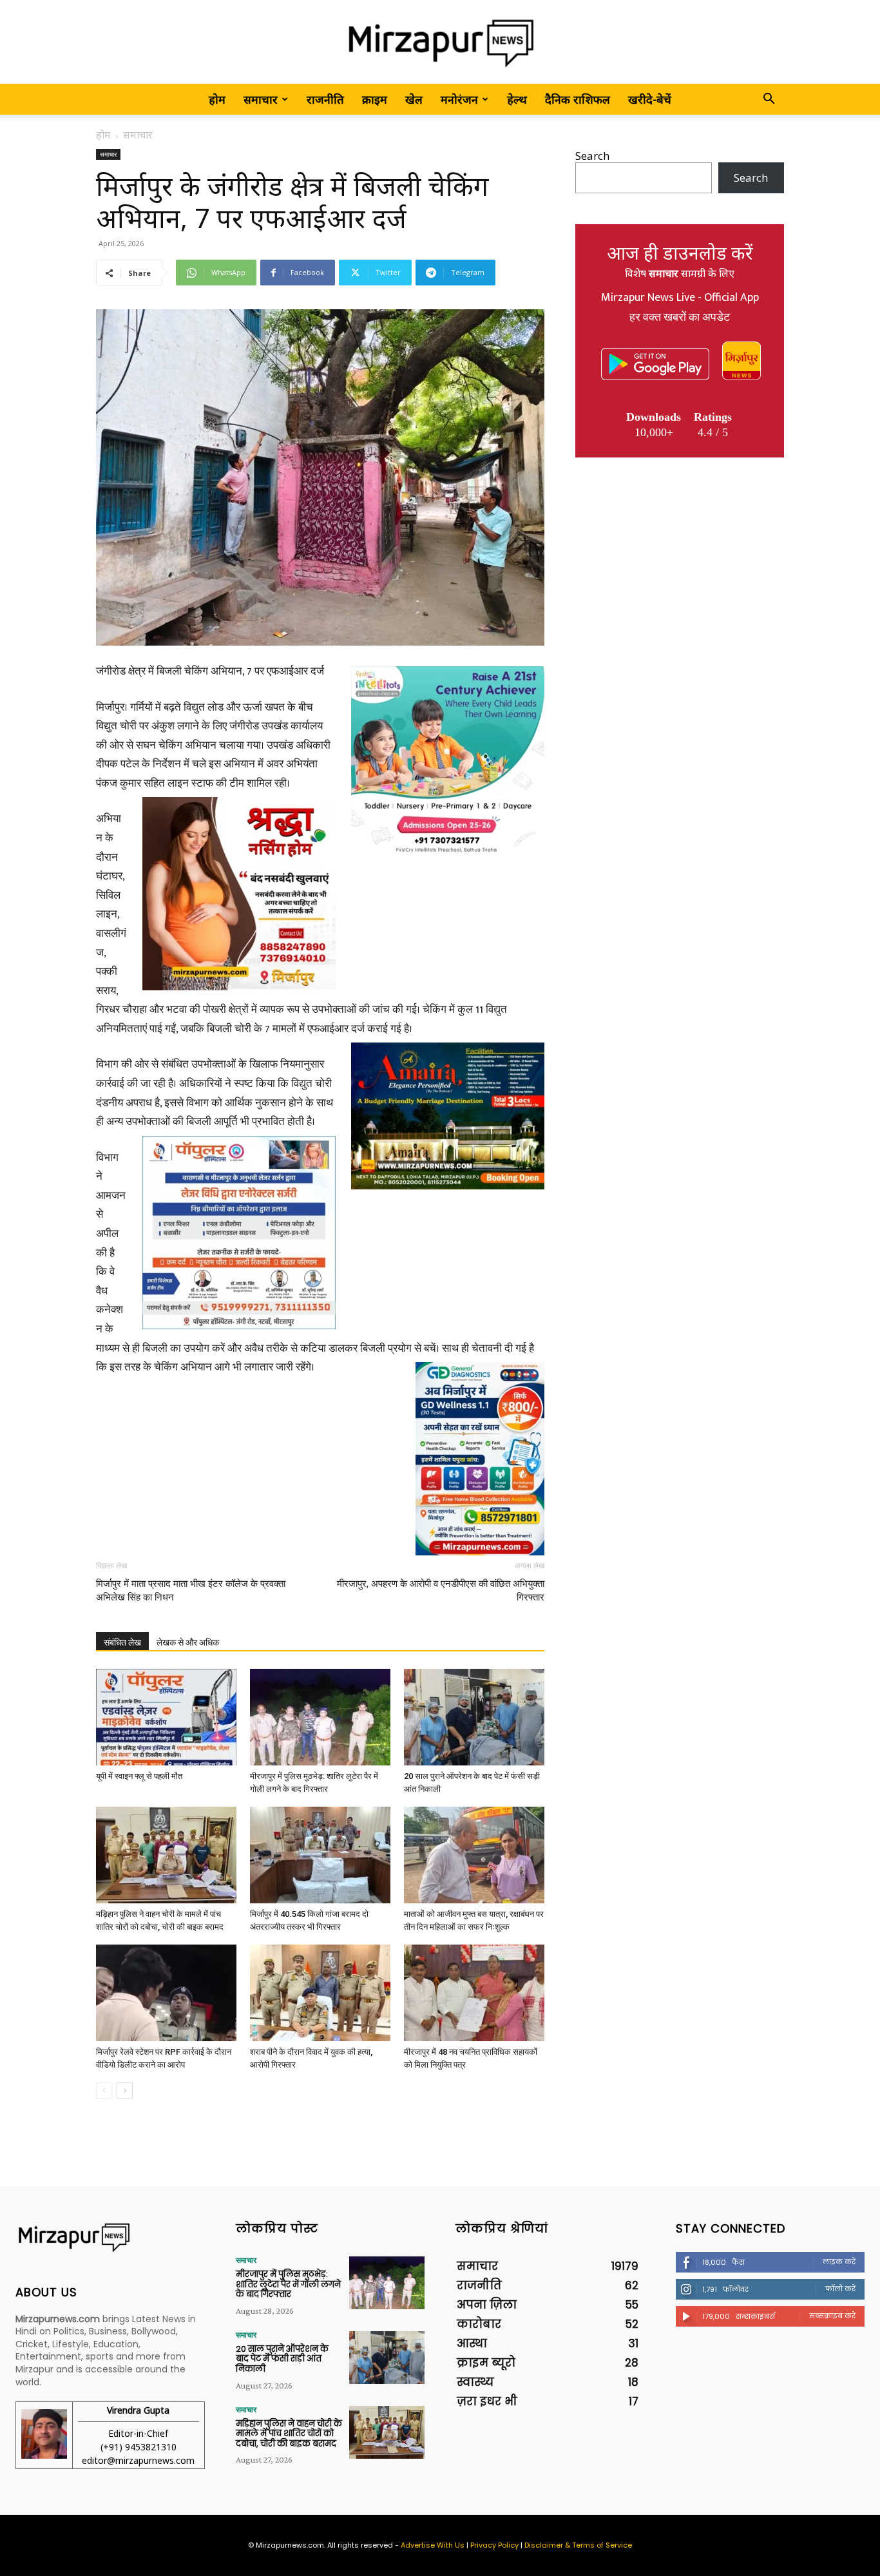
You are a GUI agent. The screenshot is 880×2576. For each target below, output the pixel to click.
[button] (769, 100)
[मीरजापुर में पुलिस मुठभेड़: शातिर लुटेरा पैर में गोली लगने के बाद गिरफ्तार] (320, 1717)
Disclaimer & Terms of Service (578, 2545)
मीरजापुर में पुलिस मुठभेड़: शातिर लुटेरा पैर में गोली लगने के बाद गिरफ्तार (288, 2284)
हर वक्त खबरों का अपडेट (680, 318)
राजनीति (325, 99)
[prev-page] (104, 2091)
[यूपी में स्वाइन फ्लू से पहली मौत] (166, 1717)
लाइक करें (839, 2262)
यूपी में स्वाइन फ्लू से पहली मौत (139, 1776)
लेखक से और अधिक (188, 1642)
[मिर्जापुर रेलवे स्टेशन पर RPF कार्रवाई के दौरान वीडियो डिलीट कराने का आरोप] (166, 1993)
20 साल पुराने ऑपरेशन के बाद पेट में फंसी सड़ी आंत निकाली (282, 2359)
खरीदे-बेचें (650, 99)
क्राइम (375, 99)
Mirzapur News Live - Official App (680, 298)
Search (592, 156)
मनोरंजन (459, 99)
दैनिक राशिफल (578, 99)
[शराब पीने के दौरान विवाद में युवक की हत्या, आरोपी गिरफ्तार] (320, 1993)
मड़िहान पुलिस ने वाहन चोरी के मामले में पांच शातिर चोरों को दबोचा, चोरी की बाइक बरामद (289, 2434)
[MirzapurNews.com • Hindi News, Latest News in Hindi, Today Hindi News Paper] (440, 43)
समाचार (261, 99)
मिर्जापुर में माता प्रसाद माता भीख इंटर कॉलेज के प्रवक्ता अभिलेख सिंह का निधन (191, 1591)
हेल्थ (517, 99)
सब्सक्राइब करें (832, 2316)
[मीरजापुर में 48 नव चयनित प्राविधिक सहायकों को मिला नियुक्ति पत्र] (474, 1993)
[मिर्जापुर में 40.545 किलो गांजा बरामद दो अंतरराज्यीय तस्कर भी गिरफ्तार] (320, 1855)
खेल (414, 99)
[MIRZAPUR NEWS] (110, 2237)
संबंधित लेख (122, 1642)
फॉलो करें (840, 2289)
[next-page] (125, 2091)
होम (217, 99)
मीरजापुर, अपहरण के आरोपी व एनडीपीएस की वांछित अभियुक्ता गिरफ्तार (441, 1591)
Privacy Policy (494, 2545)
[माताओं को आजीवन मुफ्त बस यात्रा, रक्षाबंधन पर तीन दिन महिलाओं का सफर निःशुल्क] (474, 1855)
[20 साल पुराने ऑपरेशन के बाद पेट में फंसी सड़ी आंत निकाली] (474, 1717)
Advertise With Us (433, 2545)
